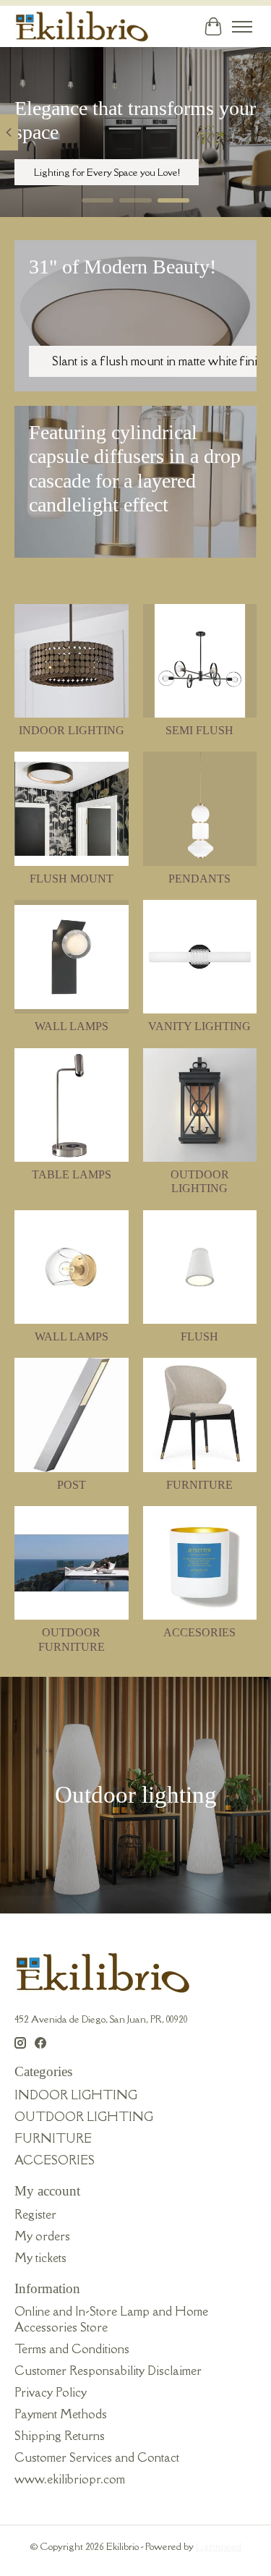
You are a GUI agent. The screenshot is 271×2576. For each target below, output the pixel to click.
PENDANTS (199, 879)
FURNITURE (199, 1485)
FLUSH (199, 1336)
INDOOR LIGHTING (72, 730)
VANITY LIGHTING (199, 1026)
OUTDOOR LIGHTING (84, 2117)
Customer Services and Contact (97, 2457)
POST (72, 1485)
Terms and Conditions (72, 2349)
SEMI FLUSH (199, 730)
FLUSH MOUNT (72, 879)
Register (35, 2214)
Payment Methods (61, 2414)
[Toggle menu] (242, 27)
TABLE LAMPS (72, 1174)
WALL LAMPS (72, 1026)
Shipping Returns (60, 2436)
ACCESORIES (199, 1632)
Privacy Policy (51, 2392)
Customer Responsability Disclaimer (108, 2371)
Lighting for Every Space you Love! (107, 173)
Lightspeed (219, 2546)
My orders (42, 2236)
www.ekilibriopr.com (70, 2479)
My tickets (40, 2258)
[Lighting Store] (82, 26)
